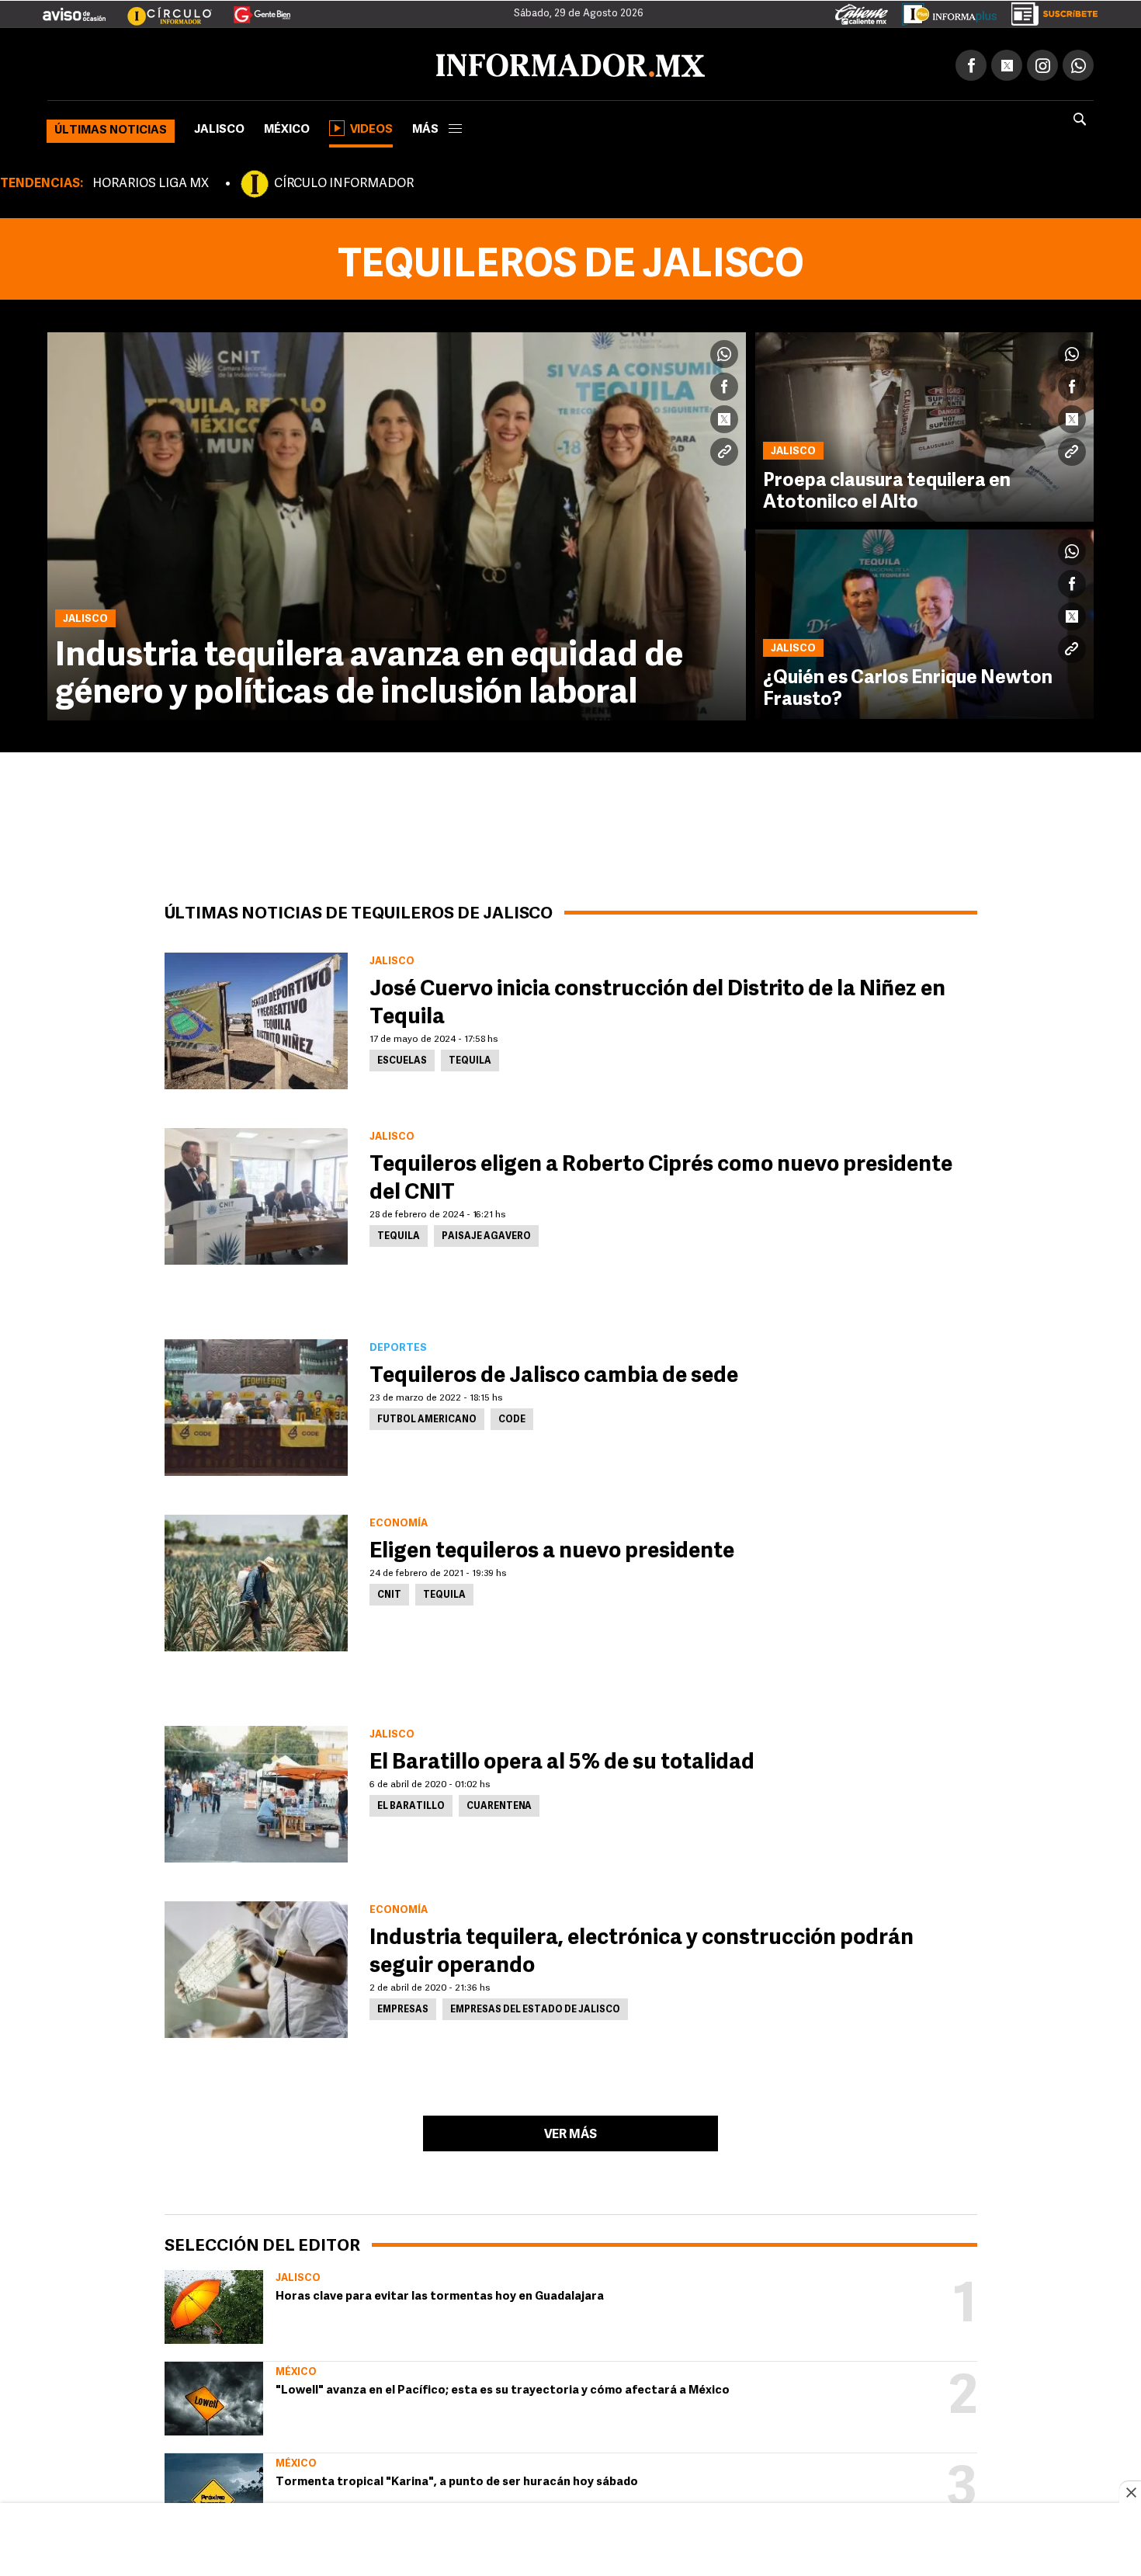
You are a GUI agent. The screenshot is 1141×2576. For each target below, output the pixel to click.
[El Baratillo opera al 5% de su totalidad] (256, 1791)
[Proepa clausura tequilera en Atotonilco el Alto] (924, 424)
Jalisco (219, 127)
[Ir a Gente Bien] (253, 9)
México (287, 127)
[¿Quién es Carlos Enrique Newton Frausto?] (924, 621)
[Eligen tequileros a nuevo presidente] (256, 1580)
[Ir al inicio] (231, 63)
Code (512, 1417)
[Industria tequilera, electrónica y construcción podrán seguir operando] (256, 1967)
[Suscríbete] (1049, 11)
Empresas (403, 2007)
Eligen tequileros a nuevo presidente (552, 1549)
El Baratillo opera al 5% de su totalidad (562, 1760)
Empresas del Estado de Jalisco (535, 2007)
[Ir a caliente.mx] (862, 11)
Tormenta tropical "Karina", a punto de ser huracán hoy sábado (457, 2479)
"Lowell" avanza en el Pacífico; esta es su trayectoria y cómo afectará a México (503, 2388)
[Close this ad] (1130, 2492)
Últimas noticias (111, 128)
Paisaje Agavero (486, 1234)
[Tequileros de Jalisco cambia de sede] (256, 1404)
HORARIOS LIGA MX (151, 181)
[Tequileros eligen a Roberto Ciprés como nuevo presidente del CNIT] (256, 1193)
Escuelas (402, 1058)
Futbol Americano (427, 1417)
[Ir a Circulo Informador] (160, 9)
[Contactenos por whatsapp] (1078, 62)
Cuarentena (499, 1804)
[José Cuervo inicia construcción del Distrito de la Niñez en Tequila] (256, 1018)
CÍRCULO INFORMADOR (344, 181)
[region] (570, 2541)
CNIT (389, 1592)
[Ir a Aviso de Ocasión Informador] (74, 9)
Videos (371, 127)
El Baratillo (411, 1804)
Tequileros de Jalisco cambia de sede (554, 1373)
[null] (214, 2304)
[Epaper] (944, 11)
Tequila (470, 1058)
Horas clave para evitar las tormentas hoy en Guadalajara (440, 2294)
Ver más (570, 2132)
